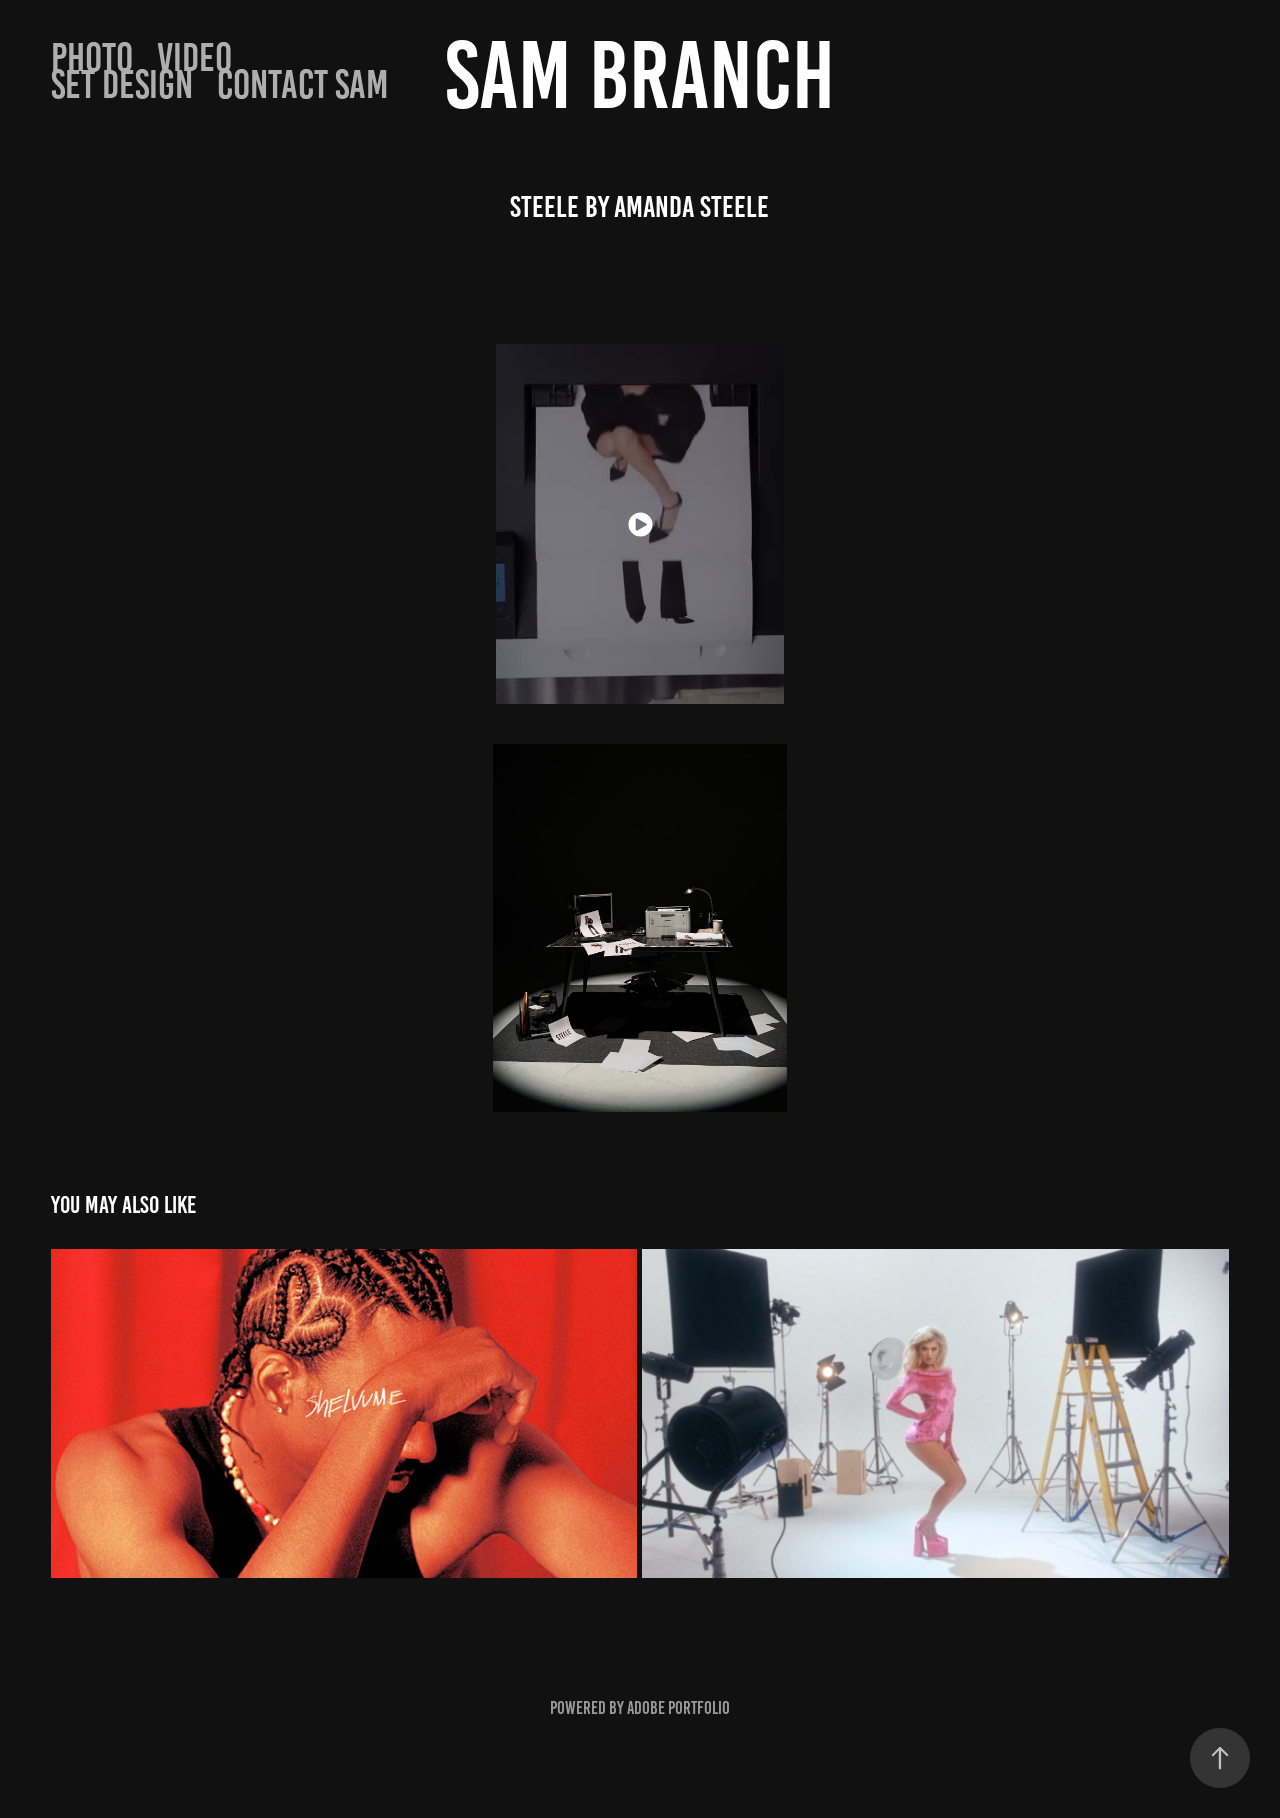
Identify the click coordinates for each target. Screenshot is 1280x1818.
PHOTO (92, 57)
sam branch (640, 75)
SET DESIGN (122, 84)
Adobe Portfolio (678, 1708)
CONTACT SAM (303, 84)
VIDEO (194, 57)
